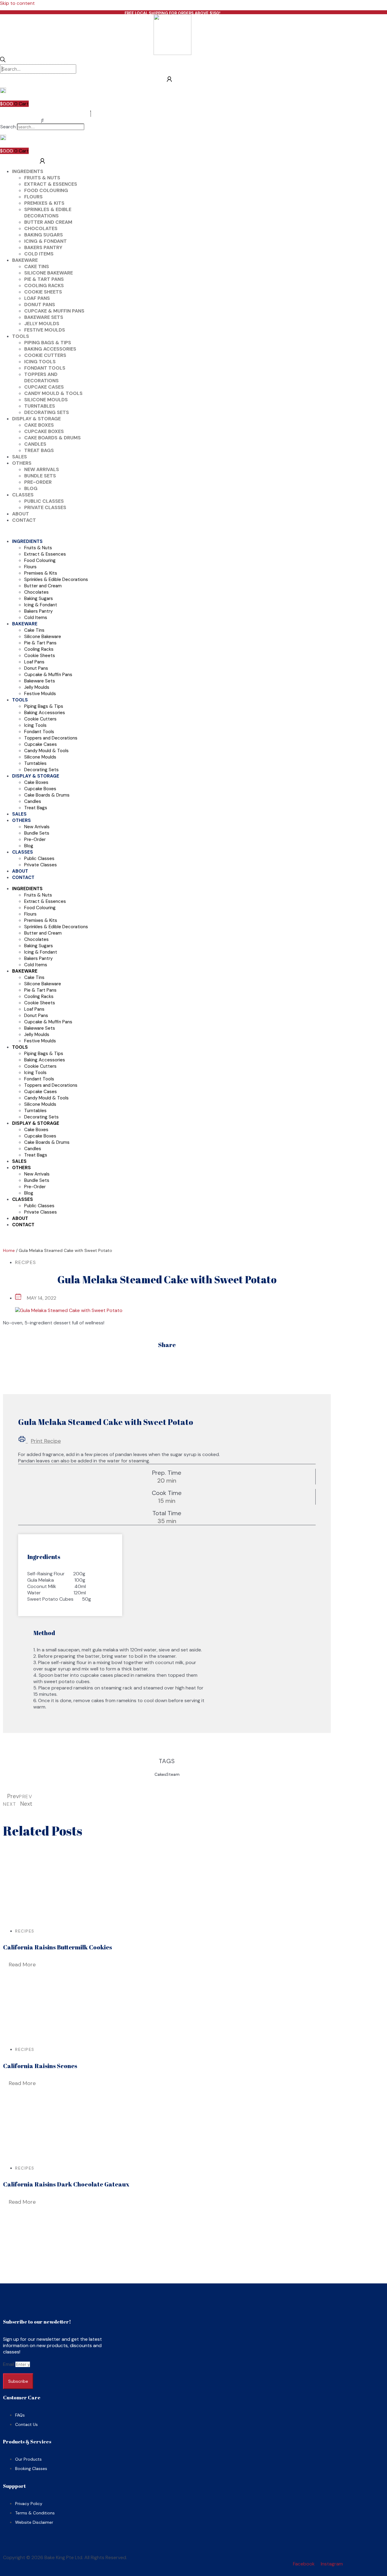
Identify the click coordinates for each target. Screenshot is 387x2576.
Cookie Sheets (43, 292)
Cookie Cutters (45, 355)
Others (22, 463)
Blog (31, 488)
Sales (20, 457)
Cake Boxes (39, 425)
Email (9, 2364)
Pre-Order (38, 482)
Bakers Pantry (43, 247)
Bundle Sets (40, 476)
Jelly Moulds (42, 324)
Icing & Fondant (46, 241)
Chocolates (41, 228)
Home (9, 1250)
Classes (23, 495)
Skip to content (17, 3)
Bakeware (25, 260)
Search (8, 127)
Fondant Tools (45, 368)
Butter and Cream (48, 222)
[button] (42, 120)
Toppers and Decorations (41, 377)
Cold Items (39, 254)
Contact (24, 520)
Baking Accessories (50, 349)
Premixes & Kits (44, 203)
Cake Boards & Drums (52, 438)
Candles (35, 444)
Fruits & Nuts (42, 178)
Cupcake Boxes (44, 431)
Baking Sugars (44, 235)
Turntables (40, 406)
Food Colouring (46, 190)
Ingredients (28, 171)
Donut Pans (40, 305)
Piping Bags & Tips (48, 343)
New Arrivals (42, 469)
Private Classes (45, 507)
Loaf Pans (37, 298)
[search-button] (3, 60)
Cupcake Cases (44, 387)
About (21, 514)
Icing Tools (40, 362)
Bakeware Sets (44, 317)
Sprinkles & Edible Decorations (48, 213)
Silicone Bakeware (49, 273)
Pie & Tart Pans (44, 279)
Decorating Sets (47, 412)
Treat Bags (39, 450)
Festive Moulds (45, 330)
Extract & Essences (51, 184)
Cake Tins (37, 266)
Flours (33, 197)
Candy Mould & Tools (53, 393)
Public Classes (44, 501)
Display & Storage (36, 419)
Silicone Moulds (46, 400)
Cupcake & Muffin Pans (54, 311)
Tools (21, 336)
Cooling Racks (44, 286)
